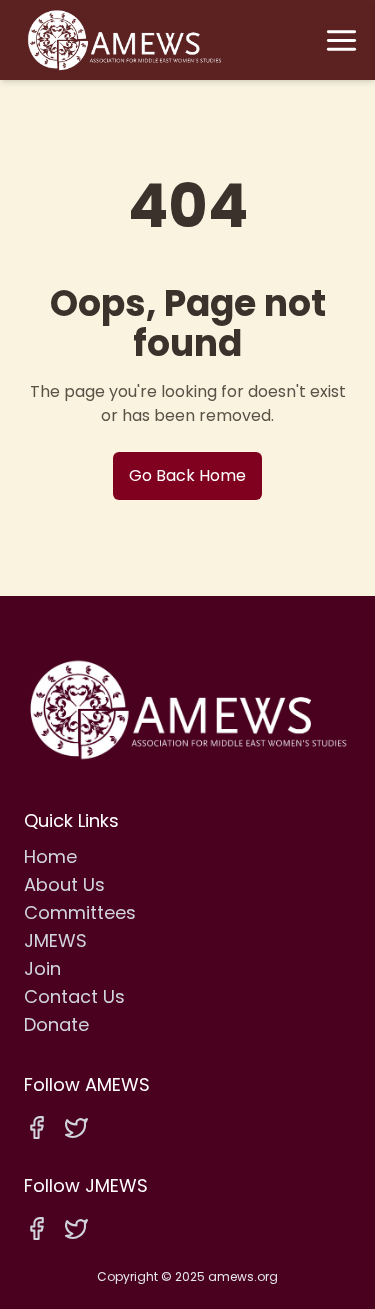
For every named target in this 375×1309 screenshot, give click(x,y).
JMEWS (55, 940)
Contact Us (74, 996)
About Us (64, 884)
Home (50, 856)
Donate (56, 1024)
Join (42, 968)
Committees (80, 912)
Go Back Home (187, 475)
